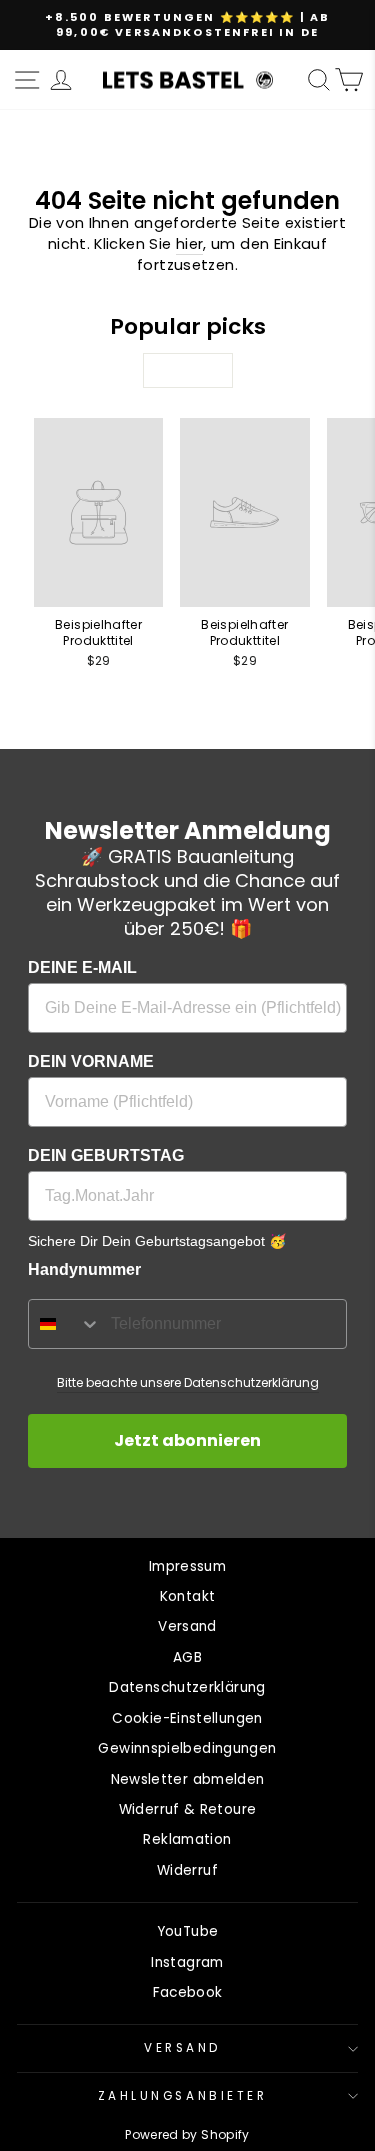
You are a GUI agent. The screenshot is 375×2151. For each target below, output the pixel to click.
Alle (187, 370)
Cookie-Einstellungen (187, 1718)
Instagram (187, 1962)
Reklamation (187, 1839)
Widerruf (187, 1870)
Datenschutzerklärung (187, 1687)
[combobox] (65, 1324)
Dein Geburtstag (106, 1155)
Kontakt (188, 1596)
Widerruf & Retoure (188, 1809)
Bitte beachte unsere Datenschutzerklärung (188, 1382)
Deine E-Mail (82, 967)
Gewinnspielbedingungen (187, 1748)
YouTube (188, 1931)
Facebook (188, 1992)
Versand (187, 1626)
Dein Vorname (91, 1061)
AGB (187, 1657)
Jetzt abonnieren (187, 1440)
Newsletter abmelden (188, 1779)
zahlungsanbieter (183, 2096)
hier (189, 244)
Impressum (187, 1566)
